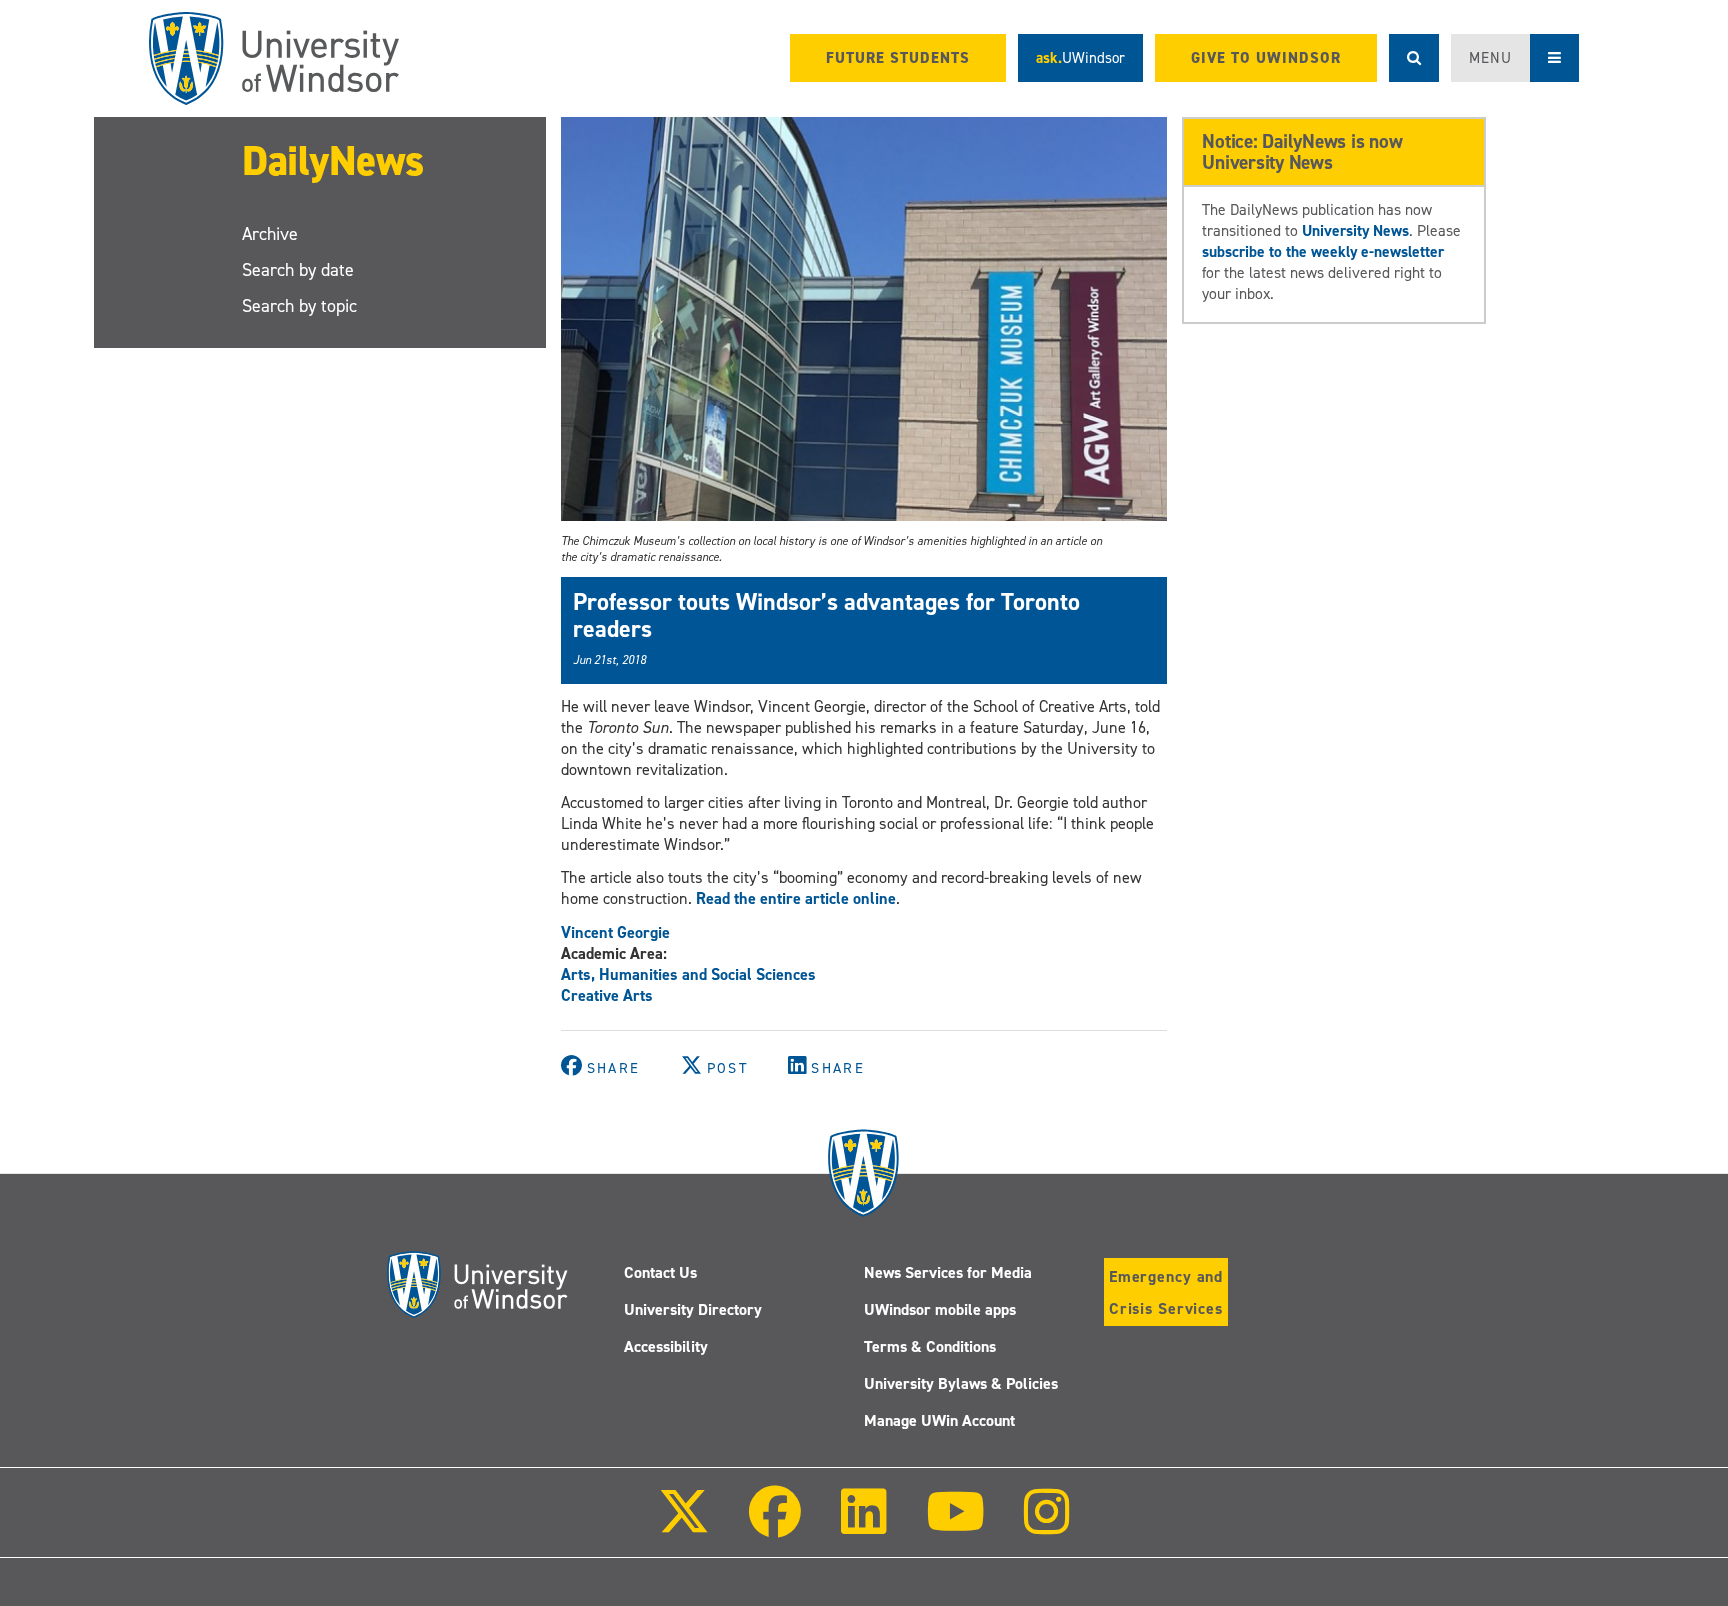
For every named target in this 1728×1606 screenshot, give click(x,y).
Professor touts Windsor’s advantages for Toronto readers (826, 615)
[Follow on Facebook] (775, 1525)
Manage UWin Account (939, 1420)
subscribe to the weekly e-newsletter (1323, 251)
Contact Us (660, 1272)
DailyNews (333, 160)
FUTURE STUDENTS (898, 58)
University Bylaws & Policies (961, 1383)
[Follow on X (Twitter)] (684, 1525)
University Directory (693, 1309)
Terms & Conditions (930, 1346)
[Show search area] (1414, 58)
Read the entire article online (796, 898)
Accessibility (666, 1346)
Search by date (298, 270)
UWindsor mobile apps (940, 1309)
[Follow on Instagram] (1047, 1525)
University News (1355, 230)
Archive (270, 234)
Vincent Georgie (615, 932)
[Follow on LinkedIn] (863, 1525)
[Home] (274, 58)
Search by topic (299, 306)
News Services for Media (948, 1272)
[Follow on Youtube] (955, 1525)
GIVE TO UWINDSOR (1266, 58)
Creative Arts (607, 995)
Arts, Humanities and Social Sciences (688, 974)
